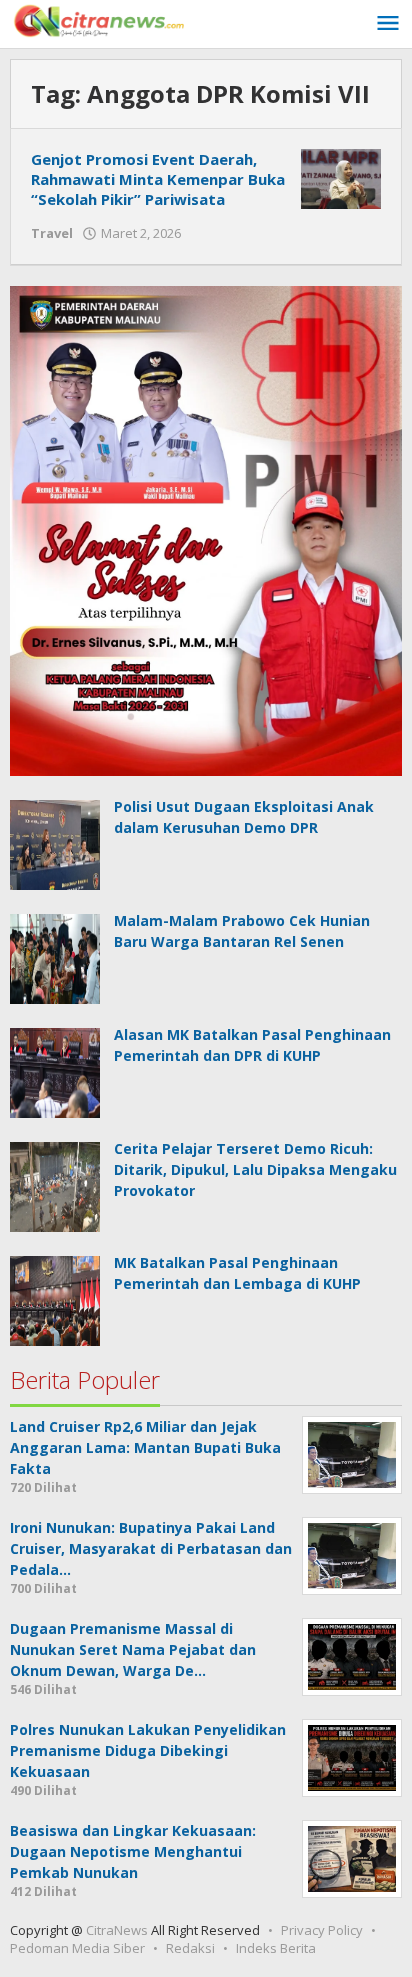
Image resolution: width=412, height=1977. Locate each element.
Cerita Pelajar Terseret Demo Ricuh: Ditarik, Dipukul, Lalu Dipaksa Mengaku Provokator (255, 1169)
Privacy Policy (322, 1930)
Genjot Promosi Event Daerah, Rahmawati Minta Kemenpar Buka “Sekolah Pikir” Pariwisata (158, 179)
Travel (52, 233)
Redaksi (190, 1948)
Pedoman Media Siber (77, 1948)
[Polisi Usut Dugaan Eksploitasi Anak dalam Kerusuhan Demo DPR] (55, 842)
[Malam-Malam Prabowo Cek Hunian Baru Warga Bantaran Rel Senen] (55, 957)
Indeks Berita (276, 1948)
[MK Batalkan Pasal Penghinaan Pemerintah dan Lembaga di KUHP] (55, 1299)
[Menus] (388, 24)
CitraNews (117, 1930)
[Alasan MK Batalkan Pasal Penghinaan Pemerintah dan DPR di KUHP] (55, 1071)
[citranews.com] (100, 19)
